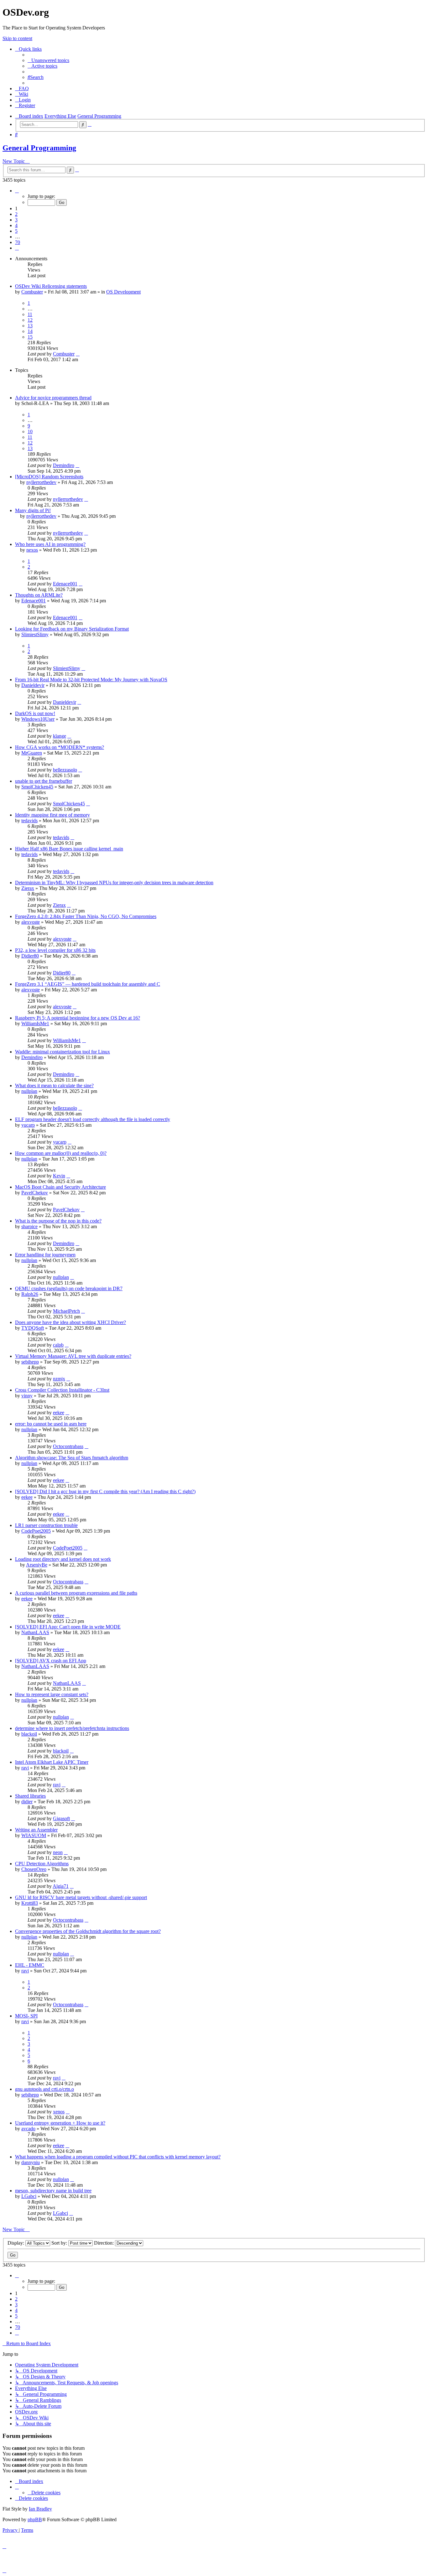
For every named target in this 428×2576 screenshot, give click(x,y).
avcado (28, 2129)
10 (30, 431)
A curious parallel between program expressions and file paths (76, 1593)
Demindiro (64, 465)
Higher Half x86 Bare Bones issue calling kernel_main (69, 849)
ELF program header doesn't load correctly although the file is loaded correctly (93, 1119)
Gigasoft (61, 1818)
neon (58, 1852)
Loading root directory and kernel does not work (63, 1559)
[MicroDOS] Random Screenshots (49, 477)
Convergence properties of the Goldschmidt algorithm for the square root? (88, 1931)
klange (60, 736)
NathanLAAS (35, 1632)
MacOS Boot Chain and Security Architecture (60, 1187)
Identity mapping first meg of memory (52, 815)
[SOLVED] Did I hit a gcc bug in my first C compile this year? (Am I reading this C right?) (105, 1491)
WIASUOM (34, 1835)
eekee (59, 1413)
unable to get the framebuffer (44, 781)
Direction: (104, 2243)
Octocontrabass (68, 1446)
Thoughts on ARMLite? (39, 595)
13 (30, 326)
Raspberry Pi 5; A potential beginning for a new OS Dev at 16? (78, 1018)
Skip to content (17, 38)
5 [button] (16, 231)
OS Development (123, 292)
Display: (16, 2243)
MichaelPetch (66, 1311)
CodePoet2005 (36, 1531)
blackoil (29, 1734)
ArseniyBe (37, 1565)
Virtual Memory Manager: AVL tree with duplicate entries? (73, 1356)
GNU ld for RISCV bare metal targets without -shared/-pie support (81, 1897)
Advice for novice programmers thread (53, 398)
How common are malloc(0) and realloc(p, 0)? (61, 1153)
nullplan (29, 1091)
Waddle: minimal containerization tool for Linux (63, 1052)
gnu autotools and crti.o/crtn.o (44, 2089)
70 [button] (18, 242)
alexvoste (31, 922)
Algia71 (61, 1886)
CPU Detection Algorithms (42, 1864)
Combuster (32, 292)
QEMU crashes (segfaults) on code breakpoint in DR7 (69, 1288)
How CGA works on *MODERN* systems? (60, 747)
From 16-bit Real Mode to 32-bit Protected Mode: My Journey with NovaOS (91, 680)
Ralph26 (30, 1294)
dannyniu (31, 2162)
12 (30, 320)
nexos (32, 550)
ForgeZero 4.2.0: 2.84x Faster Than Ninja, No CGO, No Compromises (86, 916)
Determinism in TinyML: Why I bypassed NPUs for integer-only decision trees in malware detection (114, 883)
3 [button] (16, 220)
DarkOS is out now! (35, 713)
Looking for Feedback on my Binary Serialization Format (72, 629)
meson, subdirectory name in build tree (53, 2191)
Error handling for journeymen (45, 1255)
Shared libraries (30, 1796)
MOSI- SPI (26, 2016)
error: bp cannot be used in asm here (51, 1424)
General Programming (39, 148)
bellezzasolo (65, 770)
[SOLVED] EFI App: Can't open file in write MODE (68, 1627)
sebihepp (30, 1362)
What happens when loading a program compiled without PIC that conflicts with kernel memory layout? (118, 2157)
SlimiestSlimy (35, 634)
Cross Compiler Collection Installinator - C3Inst (62, 1390)
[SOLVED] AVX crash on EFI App (51, 1661)
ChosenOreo (34, 1869)
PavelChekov (35, 1193)
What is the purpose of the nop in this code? (58, 1221)
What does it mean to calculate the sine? (54, 1085)
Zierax (28, 888)
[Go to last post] (78, 354)
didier (27, 1802)
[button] (17, 191)
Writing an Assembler (36, 1830)
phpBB (35, 2519)
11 (30, 314)
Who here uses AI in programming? (50, 544)
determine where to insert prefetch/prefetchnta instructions (72, 1728)
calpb (58, 1345)
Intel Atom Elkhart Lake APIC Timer (52, 1762)
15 (30, 337)
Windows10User (38, 719)
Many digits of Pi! (33, 510)
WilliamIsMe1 (35, 1023)
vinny (27, 1396)
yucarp (28, 1125)
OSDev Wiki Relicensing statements (51, 286)
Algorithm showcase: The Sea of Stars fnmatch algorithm (72, 1458)
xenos (59, 2112)
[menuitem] (48, 60)
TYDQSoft (33, 1328)
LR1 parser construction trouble (46, 1525)
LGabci (29, 2196)
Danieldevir (33, 685)
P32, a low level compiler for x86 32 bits (55, 950)
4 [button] (16, 225)
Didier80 (30, 956)
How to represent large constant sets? (52, 1694)
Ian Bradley (40, 2509)
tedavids (29, 821)
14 (30, 331)
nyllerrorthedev (41, 482)
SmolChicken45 (37, 787)
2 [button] (16, 214)
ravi (25, 1768)
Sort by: (60, 2243)
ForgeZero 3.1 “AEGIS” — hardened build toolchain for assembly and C (88, 984)
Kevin (59, 1176)
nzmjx (59, 1379)
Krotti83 (30, 1903)
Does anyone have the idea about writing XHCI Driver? (70, 1322)
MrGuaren (32, 753)
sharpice (29, 1226)
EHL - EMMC (30, 1965)
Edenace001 (65, 584)
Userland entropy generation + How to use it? (60, 2123)
